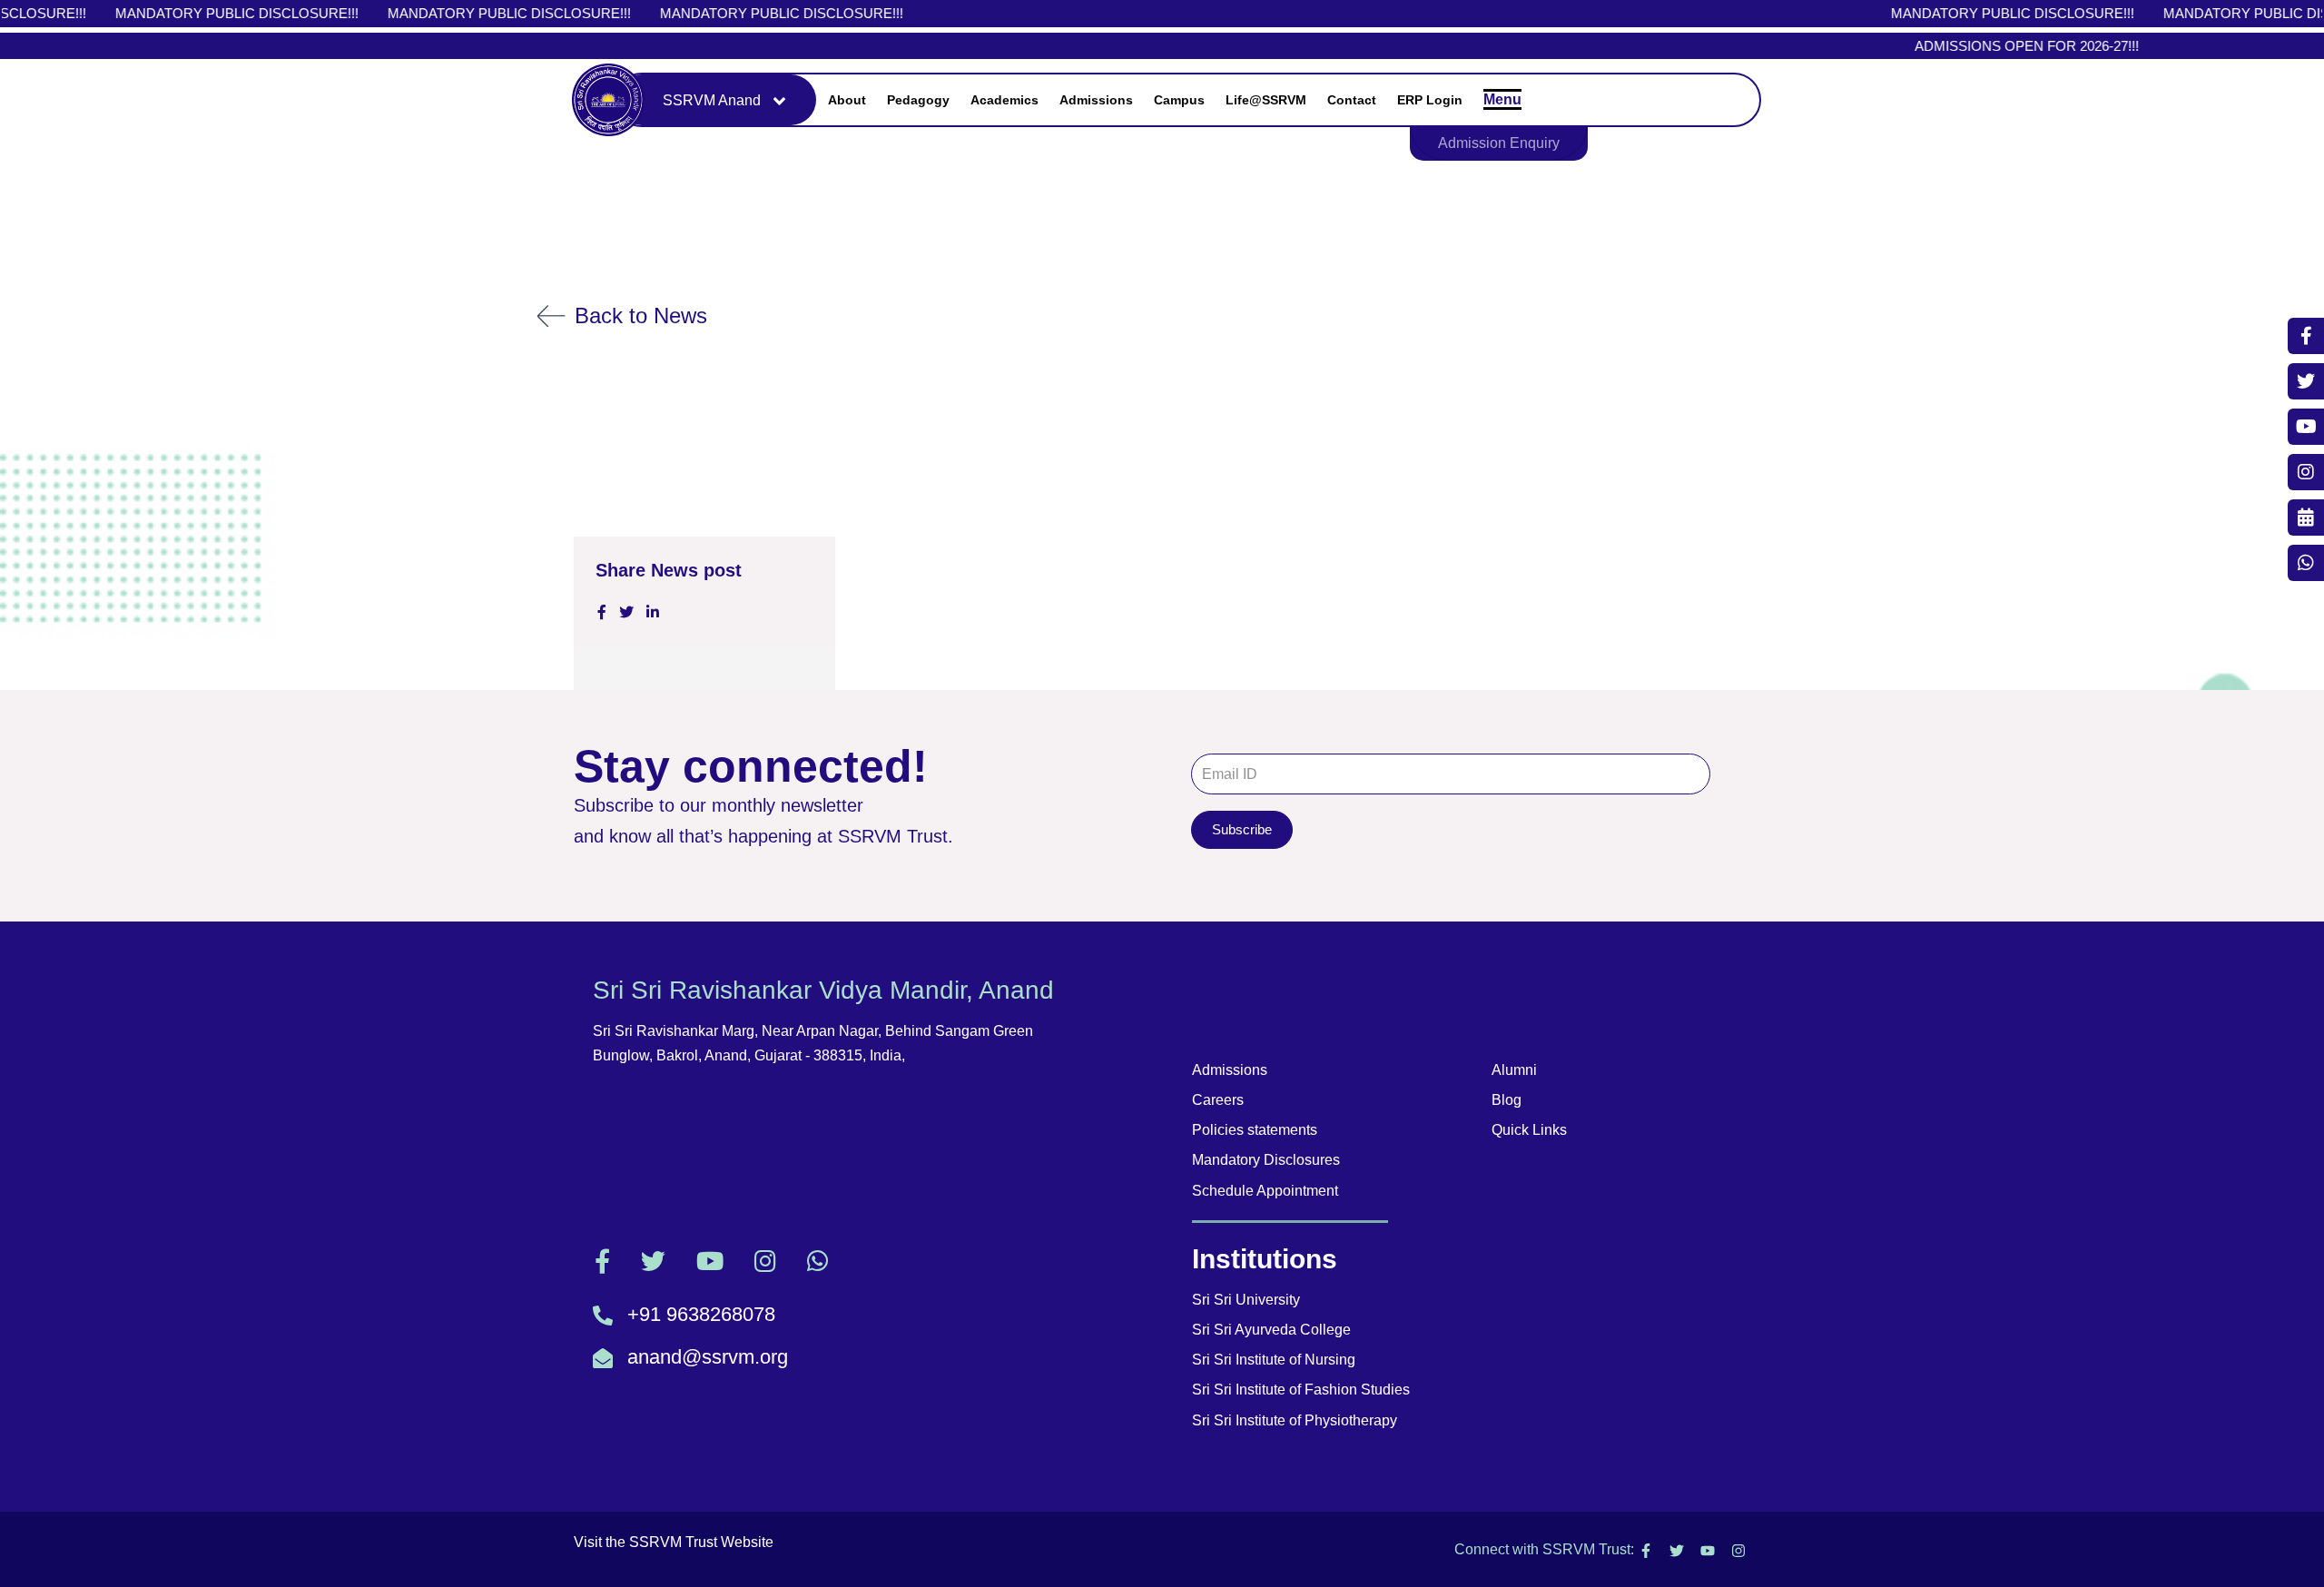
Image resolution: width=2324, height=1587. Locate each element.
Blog (1507, 1100)
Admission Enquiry (1499, 143)
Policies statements (1255, 1130)
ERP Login (1430, 100)
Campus (1179, 100)
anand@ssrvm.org (708, 1357)
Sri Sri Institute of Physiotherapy (1295, 1420)
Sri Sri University (1246, 1300)
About (847, 100)
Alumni (1514, 1070)
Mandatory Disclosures (1266, 1160)
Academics (1004, 100)
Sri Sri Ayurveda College (1271, 1330)
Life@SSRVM (1266, 100)
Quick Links (1529, 1130)
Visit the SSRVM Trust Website (674, 1542)
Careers (1218, 1100)
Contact (1352, 100)
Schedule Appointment (1265, 1191)
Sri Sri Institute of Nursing (1274, 1360)
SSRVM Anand (712, 100)
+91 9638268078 (701, 1314)
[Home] (608, 100)
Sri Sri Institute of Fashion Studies (1301, 1390)
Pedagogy (918, 100)
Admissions (1096, 100)
